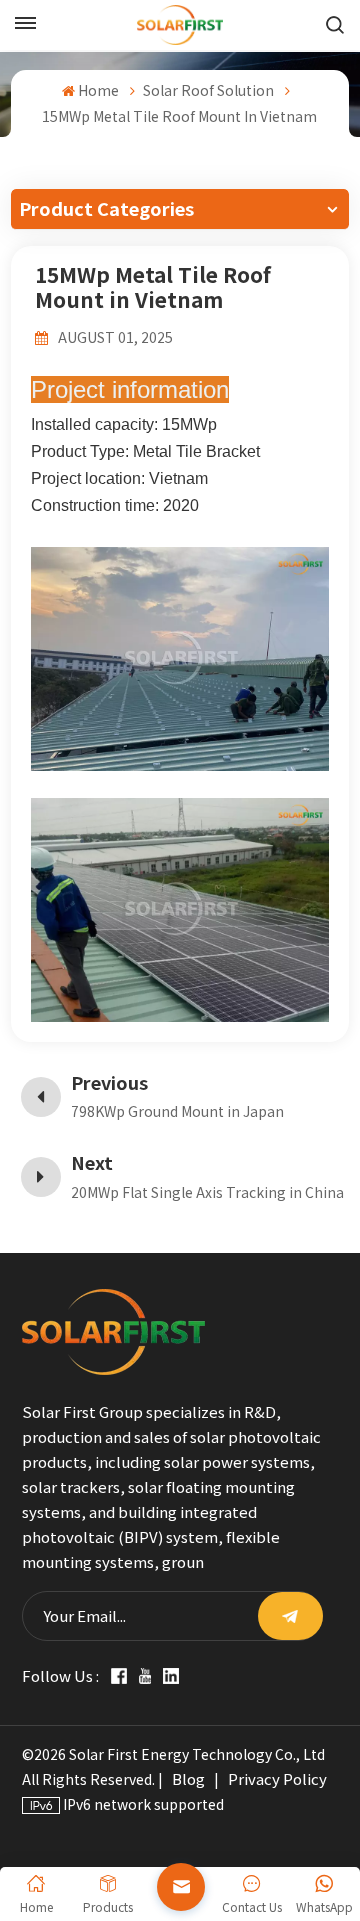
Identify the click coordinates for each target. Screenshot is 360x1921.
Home (98, 90)
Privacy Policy (277, 1779)
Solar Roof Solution (208, 90)
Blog (188, 1779)
